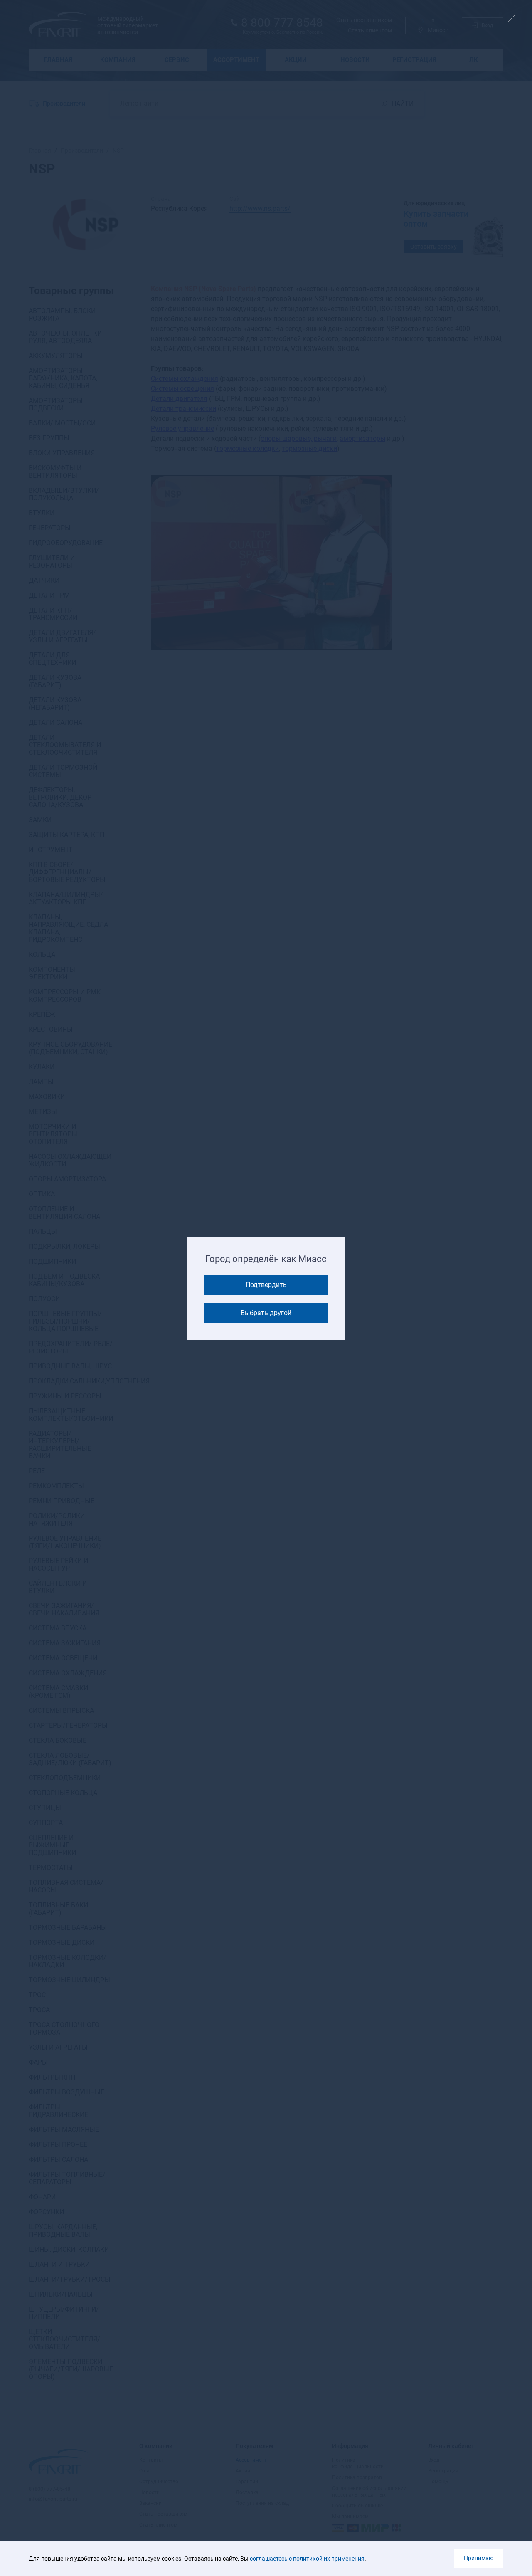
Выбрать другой (266, 1313)
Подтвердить (266, 1285)
